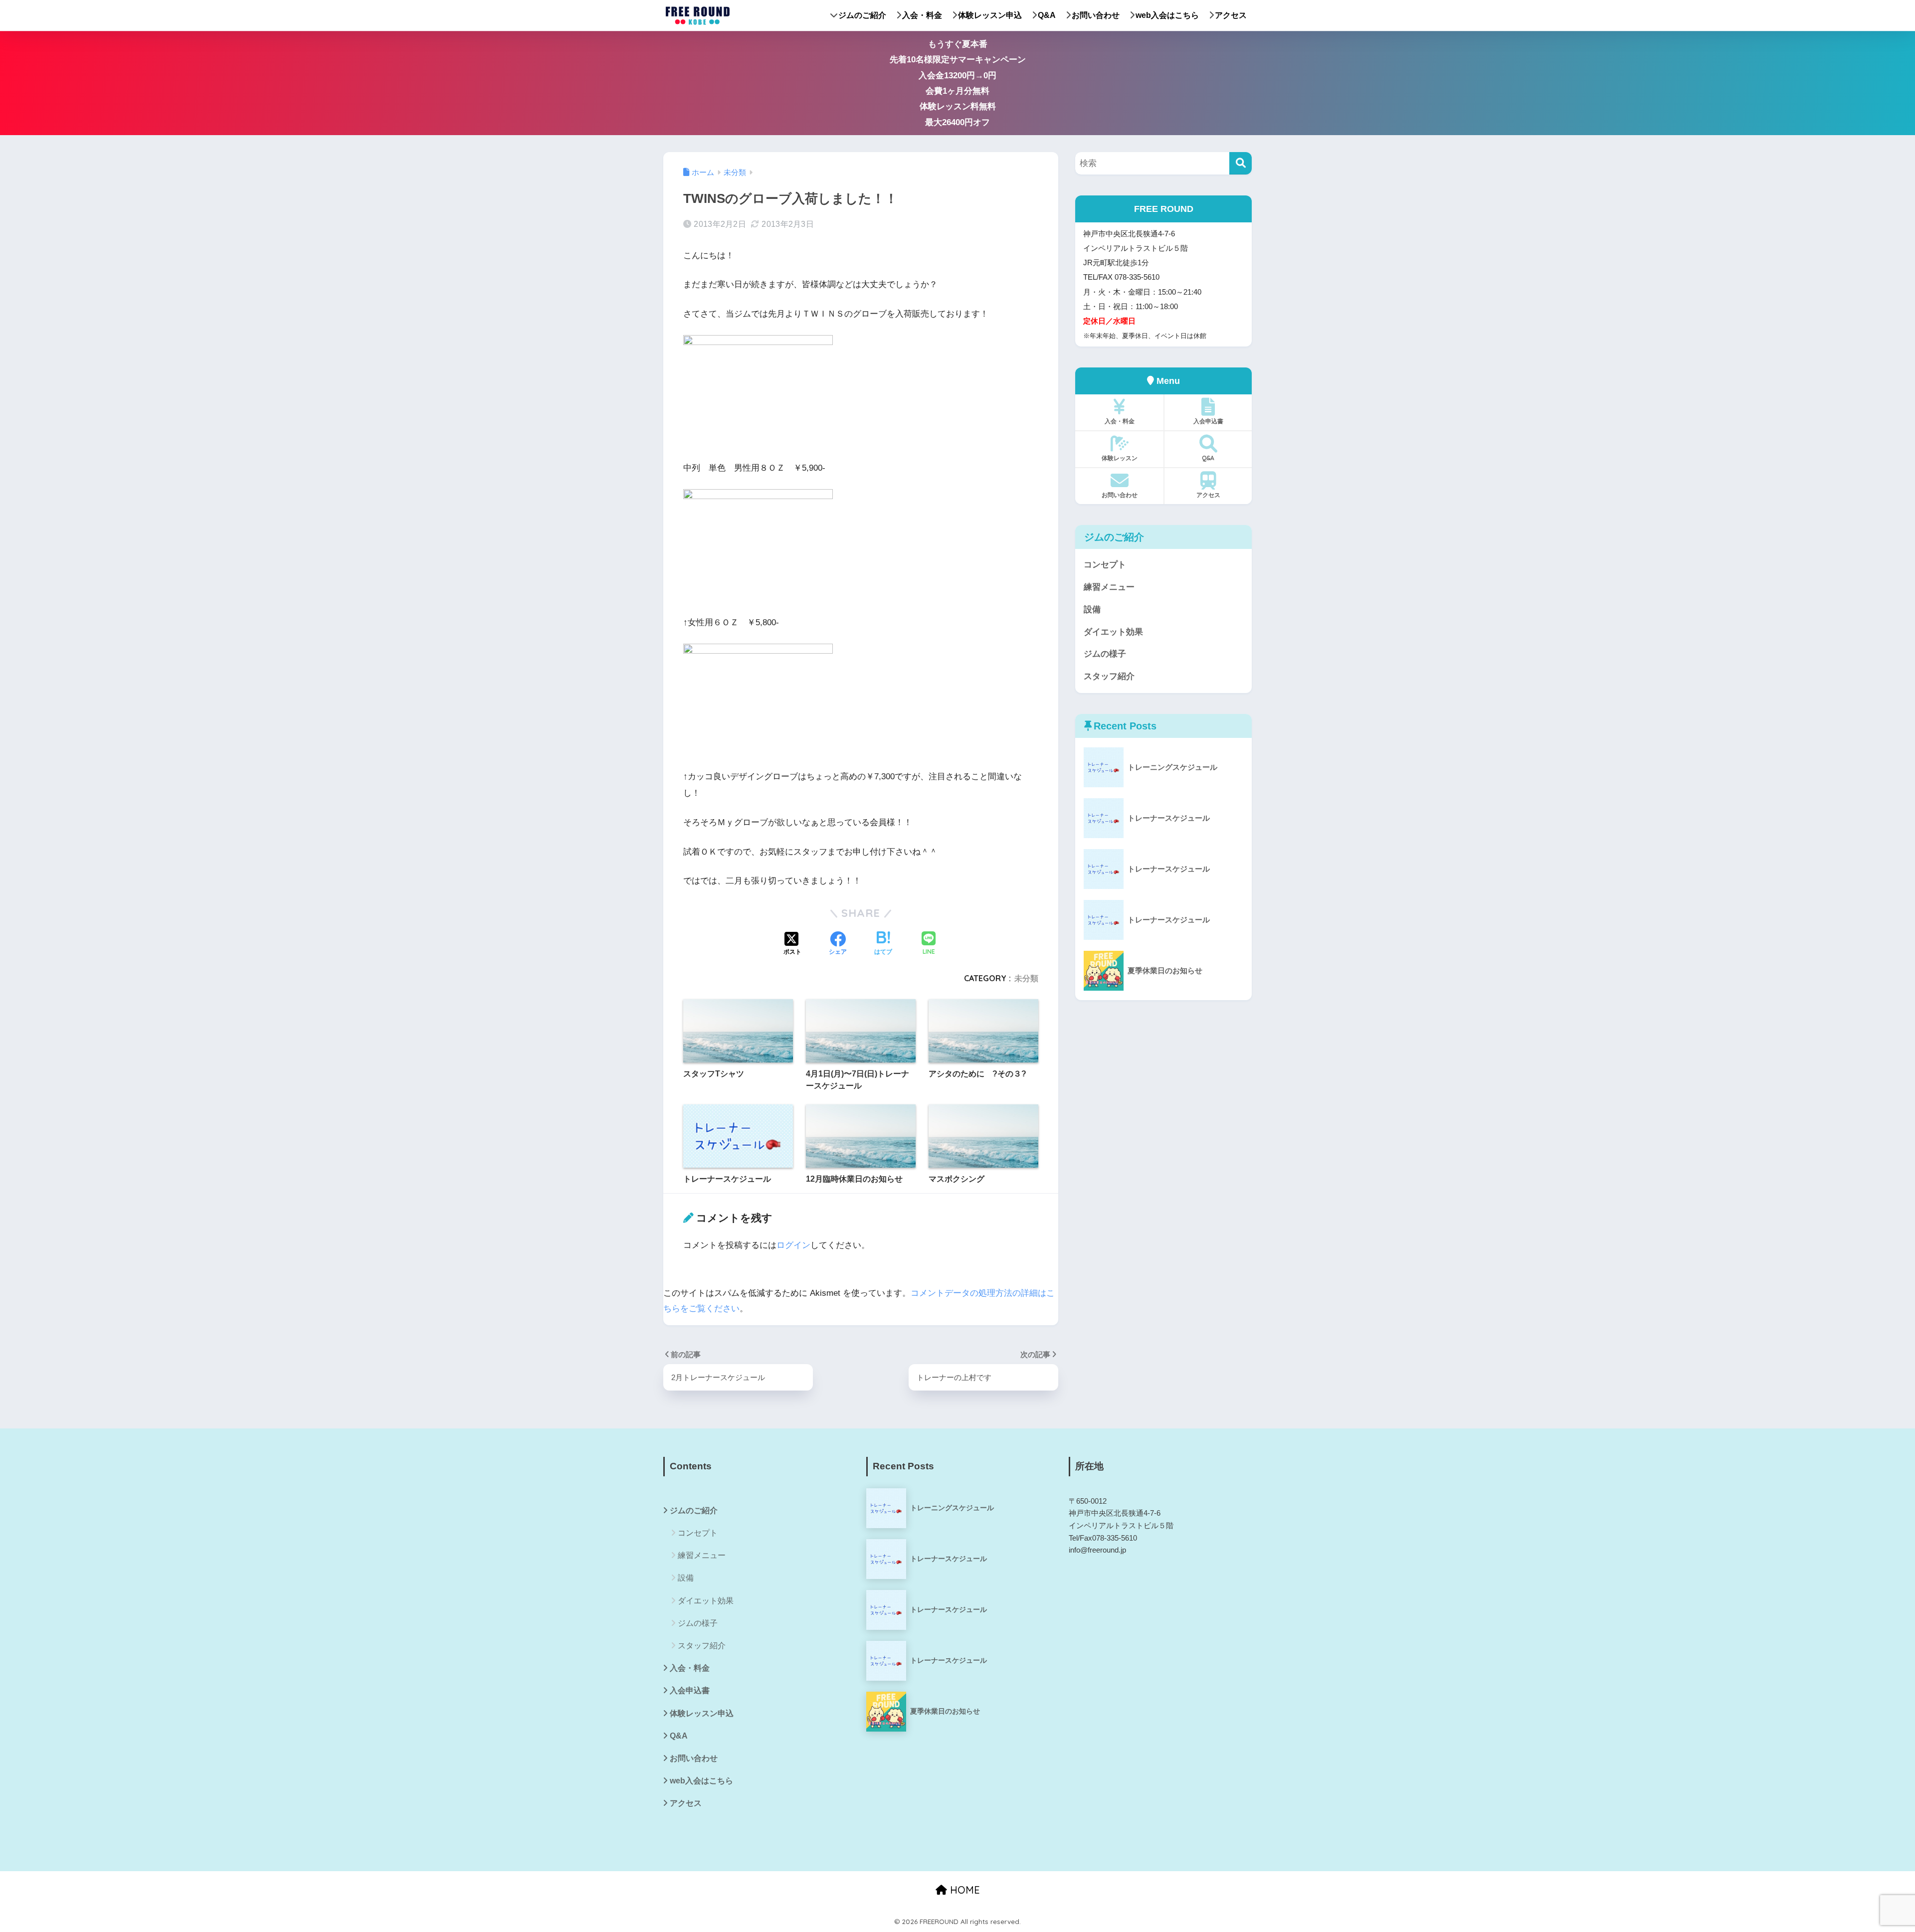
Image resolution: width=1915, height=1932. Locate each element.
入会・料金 (922, 15)
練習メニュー (1109, 587)
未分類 (1026, 978)
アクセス (1231, 15)
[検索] (1241, 163)
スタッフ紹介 (1109, 676)
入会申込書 (1208, 421)
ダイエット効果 (1113, 632)
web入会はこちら (1167, 15)
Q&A (1047, 15)
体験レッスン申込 (990, 15)
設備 (1092, 610)
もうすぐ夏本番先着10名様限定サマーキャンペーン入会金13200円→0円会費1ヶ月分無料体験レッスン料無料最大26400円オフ (958, 83)
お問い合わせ (1096, 15)
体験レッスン (1120, 458)
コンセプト (1105, 565)
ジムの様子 (1105, 654)
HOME (963, 1890)
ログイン (793, 1245)
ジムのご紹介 (862, 15)
